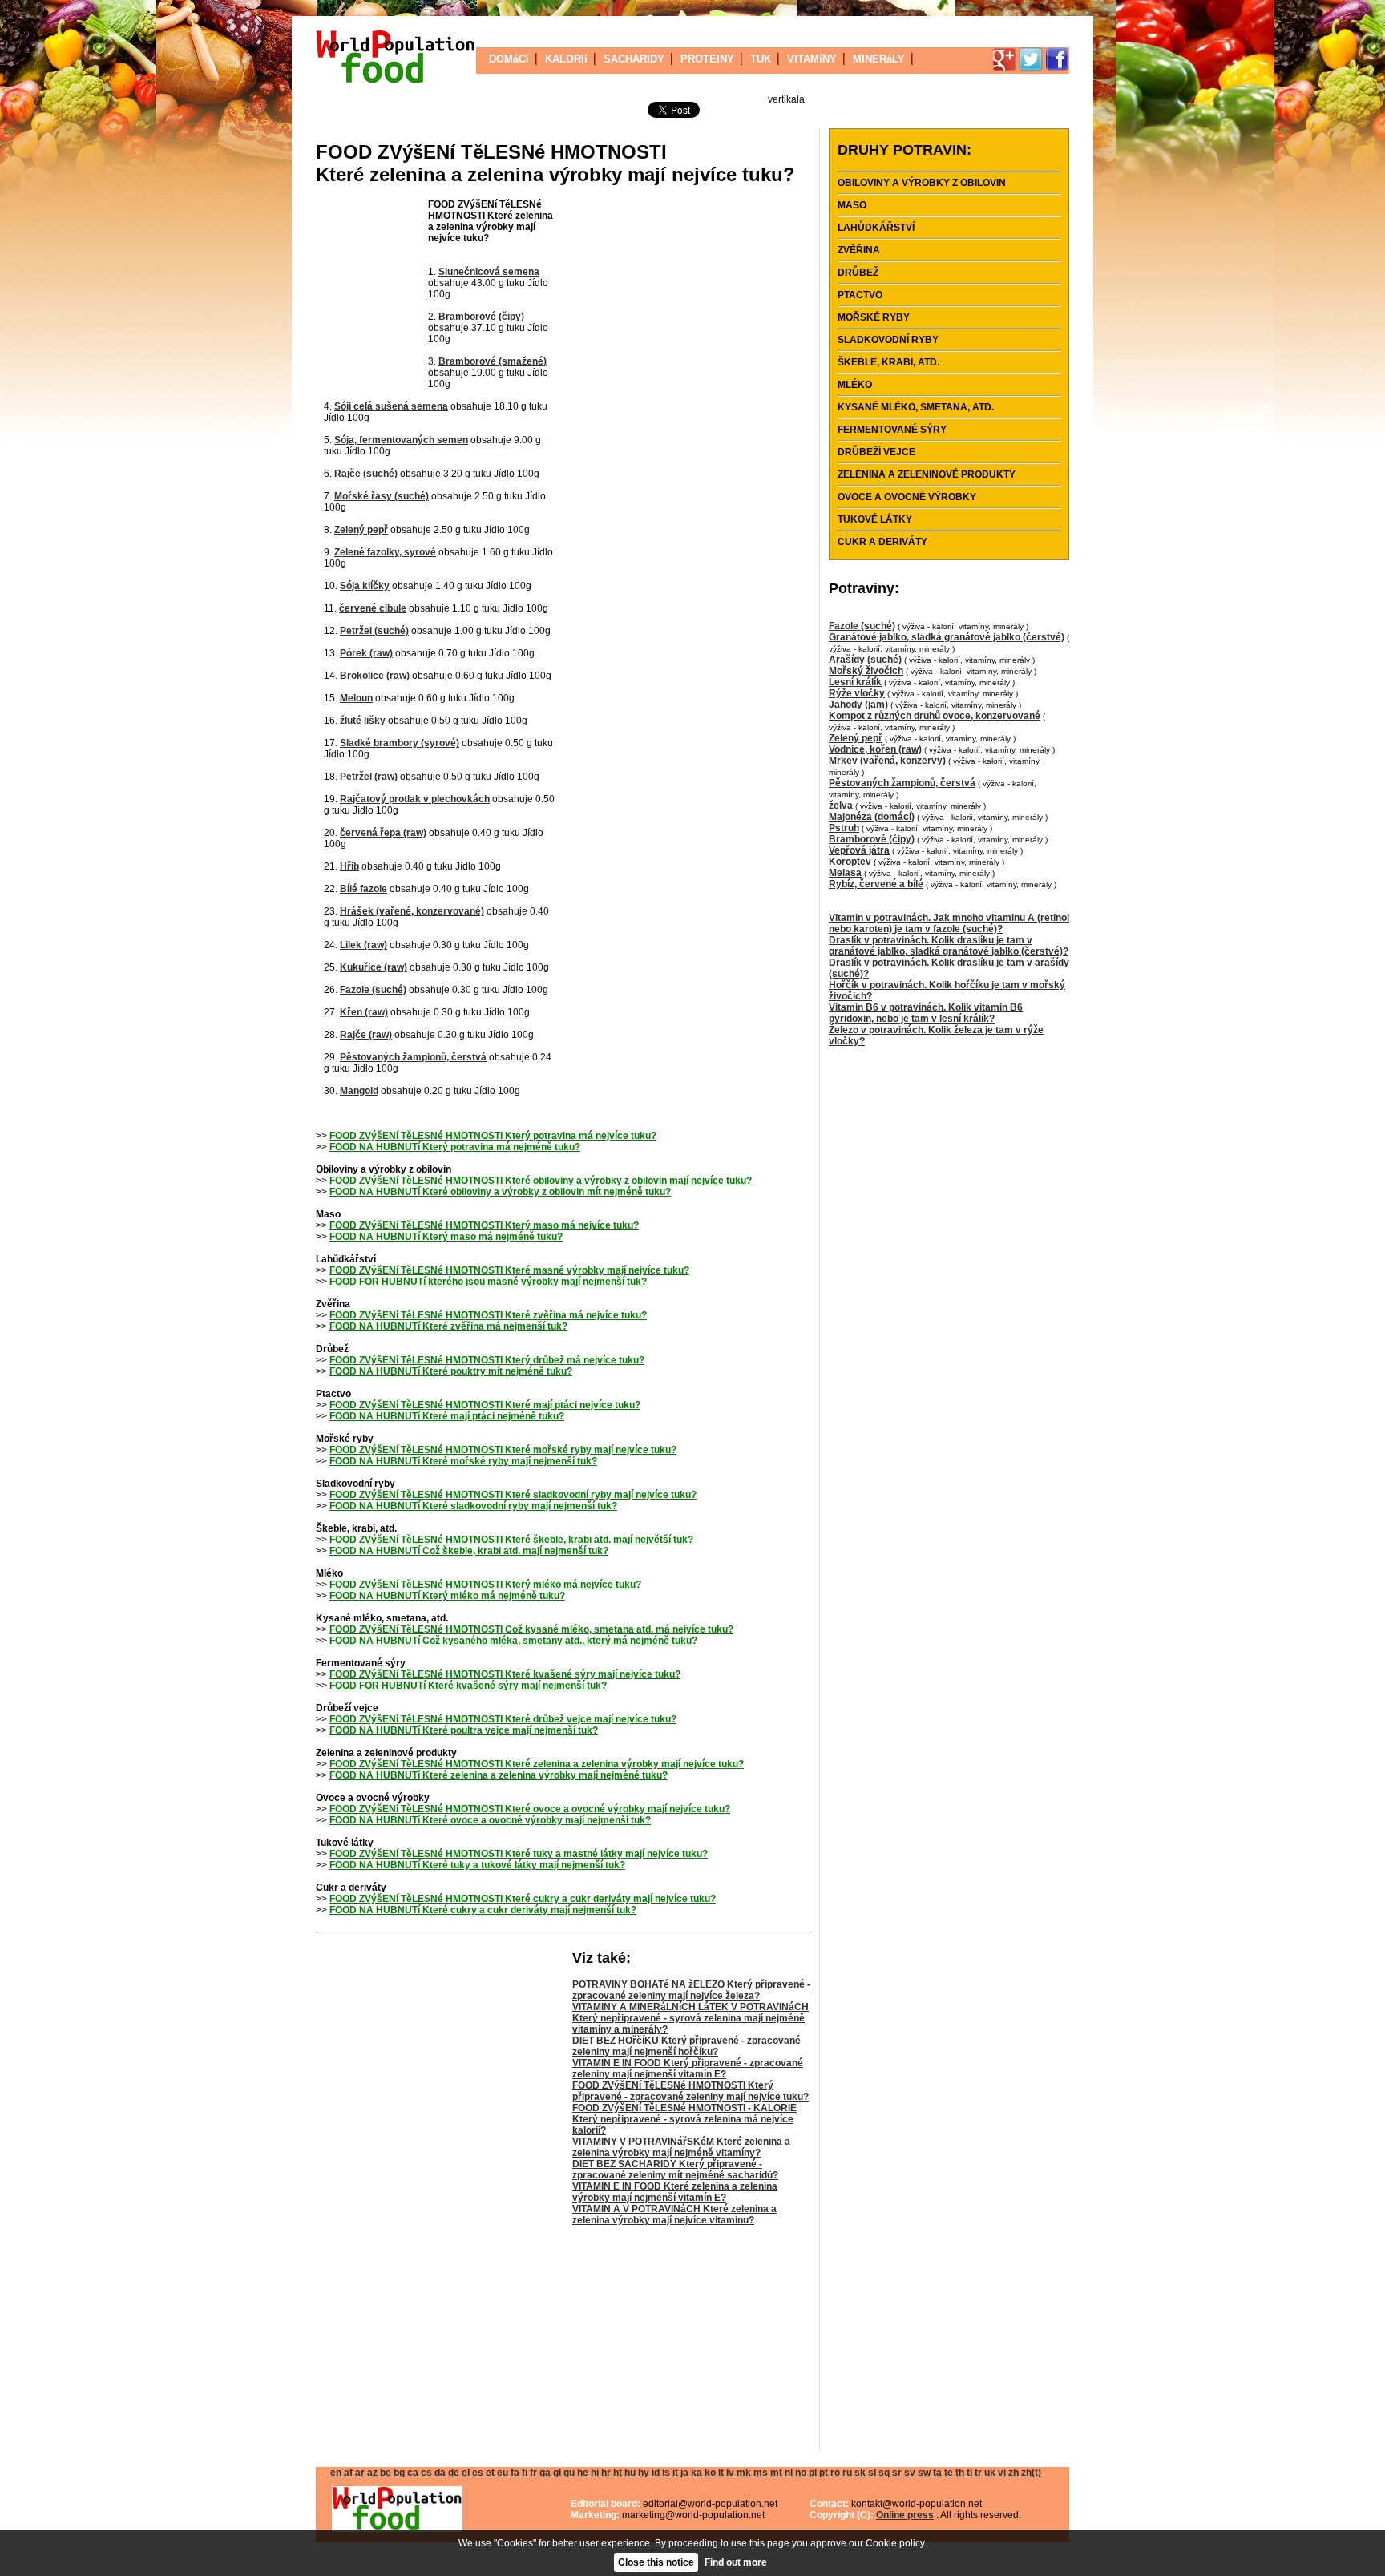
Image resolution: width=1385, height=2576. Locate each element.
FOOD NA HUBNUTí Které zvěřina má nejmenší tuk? (448, 1326)
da (440, 2473)
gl (557, 2473)
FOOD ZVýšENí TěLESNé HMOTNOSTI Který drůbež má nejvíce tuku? (487, 1360)
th (960, 2473)
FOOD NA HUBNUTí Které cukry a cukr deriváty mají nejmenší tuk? (483, 1910)
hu (630, 2473)
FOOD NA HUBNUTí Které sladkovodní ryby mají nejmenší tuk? (473, 1506)
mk (744, 2473)
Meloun (356, 698)
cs (426, 2473)
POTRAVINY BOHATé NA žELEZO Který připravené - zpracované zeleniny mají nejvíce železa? (691, 1990)
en (336, 2473)
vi (1002, 2473)
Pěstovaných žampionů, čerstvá (413, 1057)
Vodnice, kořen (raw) (875, 749)
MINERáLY (879, 59)
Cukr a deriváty (882, 542)
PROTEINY (707, 59)
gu (569, 2473)
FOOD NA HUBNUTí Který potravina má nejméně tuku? (455, 1147)
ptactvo (860, 295)
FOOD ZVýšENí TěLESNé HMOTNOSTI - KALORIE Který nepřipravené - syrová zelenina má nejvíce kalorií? (684, 2119)
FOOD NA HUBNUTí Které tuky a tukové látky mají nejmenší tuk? (477, 1865)
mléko (855, 385)
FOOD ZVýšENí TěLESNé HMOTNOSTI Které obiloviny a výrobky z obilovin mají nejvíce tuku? (541, 1181)
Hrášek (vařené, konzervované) (412, 911)
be (386, 2473)
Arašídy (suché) (865, 660)
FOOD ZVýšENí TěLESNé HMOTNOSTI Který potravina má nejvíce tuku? (493, 1136)
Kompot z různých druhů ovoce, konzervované (935, 716)
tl (969, 2473)
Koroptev (850, 862)
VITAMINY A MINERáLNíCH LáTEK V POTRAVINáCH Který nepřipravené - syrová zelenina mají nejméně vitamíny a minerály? (690, 2018)
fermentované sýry (892, 430)
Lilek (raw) (363, 945)
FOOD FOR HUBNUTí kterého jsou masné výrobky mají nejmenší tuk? (488, 1282)
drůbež (858, 273)
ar (360, 2473)
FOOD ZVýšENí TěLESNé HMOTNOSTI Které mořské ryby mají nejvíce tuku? (503, 1450)
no (801, 2473)
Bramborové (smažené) (493, 361)
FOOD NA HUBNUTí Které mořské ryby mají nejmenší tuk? (463, 1461)
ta (937, 2473)
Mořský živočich (866, 671)
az (372, 2473)
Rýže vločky (857, 693)
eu (503, 2473)
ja (684, 2473)
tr (978, 2473)
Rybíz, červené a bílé (876, 884)
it (675, 2473)
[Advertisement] (372, 295)
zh (1014, 2473)
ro (835, 2473)
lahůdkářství (876, 228)
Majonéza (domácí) (872, 817)
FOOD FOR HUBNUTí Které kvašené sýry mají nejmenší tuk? (468, 1686)
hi (595, 2473)
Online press (905, 2515)
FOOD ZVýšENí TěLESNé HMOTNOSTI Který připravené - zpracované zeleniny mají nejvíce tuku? (690, 2091)
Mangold (359, 1091)
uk (990, 2473)
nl (789, 2473)
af (348, 2473)
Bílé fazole (363, 889)
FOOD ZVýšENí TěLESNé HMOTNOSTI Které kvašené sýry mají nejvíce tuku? (505, 1674)
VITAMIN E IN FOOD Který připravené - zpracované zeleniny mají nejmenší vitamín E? (688, 2069)
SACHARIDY (634, 59)
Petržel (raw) (369, 777)
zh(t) (1031, 2473)
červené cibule (373, 608)
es (478, 2473)
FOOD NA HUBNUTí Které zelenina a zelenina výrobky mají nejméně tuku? (499, 1775)
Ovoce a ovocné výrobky (907, 497)
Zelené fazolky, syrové (385, 552)
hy (644, 2473)
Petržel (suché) (374, 631)
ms (761, 2473)
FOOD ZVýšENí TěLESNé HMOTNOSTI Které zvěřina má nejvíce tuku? (488, 1315)
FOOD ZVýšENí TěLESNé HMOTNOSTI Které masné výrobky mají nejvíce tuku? (509, 1270)
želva (841, 806)
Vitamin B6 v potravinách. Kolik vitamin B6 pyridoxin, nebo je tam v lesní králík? (926, 1013)
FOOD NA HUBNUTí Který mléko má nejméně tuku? (447, 1596)
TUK (761, 59)
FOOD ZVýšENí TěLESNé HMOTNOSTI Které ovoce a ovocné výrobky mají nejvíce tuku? (530, 1809)
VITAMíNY (812, 59)
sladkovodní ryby (888, 340)
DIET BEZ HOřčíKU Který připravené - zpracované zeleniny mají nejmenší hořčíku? (686, 2046)
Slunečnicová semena (489, 272)
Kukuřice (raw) (374, 967)
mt (776, 2473)
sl (872, 2473)
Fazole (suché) (373, 990)
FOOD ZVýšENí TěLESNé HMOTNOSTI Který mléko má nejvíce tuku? (485, 1585)
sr (897, 2473)
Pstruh (844, 828)
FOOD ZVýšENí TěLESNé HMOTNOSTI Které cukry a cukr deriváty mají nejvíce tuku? (523, 1899)
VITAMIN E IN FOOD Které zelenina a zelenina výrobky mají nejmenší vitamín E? (675, 2192)
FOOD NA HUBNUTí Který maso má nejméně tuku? (446, 1237)
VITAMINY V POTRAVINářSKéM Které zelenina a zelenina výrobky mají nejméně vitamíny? (681, 2147)
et (490, 2473)
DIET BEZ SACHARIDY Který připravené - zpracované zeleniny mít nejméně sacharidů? (675, 2170)
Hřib (349, 866)
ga (545, 2473)
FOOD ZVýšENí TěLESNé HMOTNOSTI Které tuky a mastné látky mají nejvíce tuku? (519, 1854)
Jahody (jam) (858, 705)
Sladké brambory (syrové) (400, 743)
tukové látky (875, 519)
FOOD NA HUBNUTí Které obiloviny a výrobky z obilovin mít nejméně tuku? (500, 1192)
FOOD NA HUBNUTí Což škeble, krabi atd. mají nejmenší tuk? (469, 1551)
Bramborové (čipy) (481, 317)
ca (413, 2473)
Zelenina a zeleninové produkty (927, 474)
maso (852, 205)
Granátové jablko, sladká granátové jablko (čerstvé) (947, 637)
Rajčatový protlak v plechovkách (415, 799)
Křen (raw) (364, 1012)
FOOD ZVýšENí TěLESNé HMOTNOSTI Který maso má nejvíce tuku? (484, 1225)
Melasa (845, 873)
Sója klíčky (365, 586)
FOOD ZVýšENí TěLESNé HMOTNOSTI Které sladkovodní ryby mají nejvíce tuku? (513, 1495)
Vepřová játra (859, 850)
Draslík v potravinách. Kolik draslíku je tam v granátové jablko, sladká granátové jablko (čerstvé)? (949, 946)
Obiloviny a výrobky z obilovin (922, 183)
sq (884, 2473)
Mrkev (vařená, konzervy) (887, 761)
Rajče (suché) (366, 474)
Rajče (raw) (366, 1035)
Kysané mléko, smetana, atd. (916, 407)
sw (924, 2473)
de (454, 2473)
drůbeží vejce (876, 452)
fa (515, 2473)
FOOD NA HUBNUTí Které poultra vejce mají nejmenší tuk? (464, 1730)
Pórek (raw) (366, 653)
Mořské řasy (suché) (382, 496)
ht (618, 2473)
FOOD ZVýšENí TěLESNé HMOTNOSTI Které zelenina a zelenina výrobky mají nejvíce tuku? (537, 1764)
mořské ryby (874, 317)
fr (533, 2473)
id (656, 2473)
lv (730, 2473)
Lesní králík (855, 682)
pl (813, 2473)
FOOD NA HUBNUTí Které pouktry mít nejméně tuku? (451, 1371)
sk (860, 2473)
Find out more (736, 2562)
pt (824, 2473)
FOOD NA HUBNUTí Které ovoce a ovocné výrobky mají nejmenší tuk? (490, 1820)
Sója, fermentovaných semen (401, 440)
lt (721, 2473)
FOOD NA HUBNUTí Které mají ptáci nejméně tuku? (447, 1416)
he (583, 2473)
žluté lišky (363, 721)
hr (606, 2473)
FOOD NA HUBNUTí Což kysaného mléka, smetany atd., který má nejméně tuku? (513, 1641)
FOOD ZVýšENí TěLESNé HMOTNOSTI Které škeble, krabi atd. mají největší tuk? (511, 1540)
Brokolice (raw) (375, 676)
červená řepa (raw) (383, 833)
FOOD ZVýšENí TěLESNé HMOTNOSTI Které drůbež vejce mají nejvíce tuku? (503, 1719)
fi (525, 2473)
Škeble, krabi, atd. (888, 362)
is (666, 2473)
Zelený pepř (361, 530)
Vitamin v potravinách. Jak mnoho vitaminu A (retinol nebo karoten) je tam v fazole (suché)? (949, 923)
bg (399, 2473)
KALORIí (566, 59)
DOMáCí (509, 59)
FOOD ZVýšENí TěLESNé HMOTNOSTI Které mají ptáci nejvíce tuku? (485, 1405)
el (466, 2473)
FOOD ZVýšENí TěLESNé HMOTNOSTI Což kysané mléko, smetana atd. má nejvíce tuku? (531, 1629)
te (949, 2473)
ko (710, 2473)
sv (910, 2473)
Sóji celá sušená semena (391, 406)
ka (697, 2473)
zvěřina (859, 250)
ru (847, 2473)
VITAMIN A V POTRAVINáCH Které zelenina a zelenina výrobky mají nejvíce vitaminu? (674, 2215)
